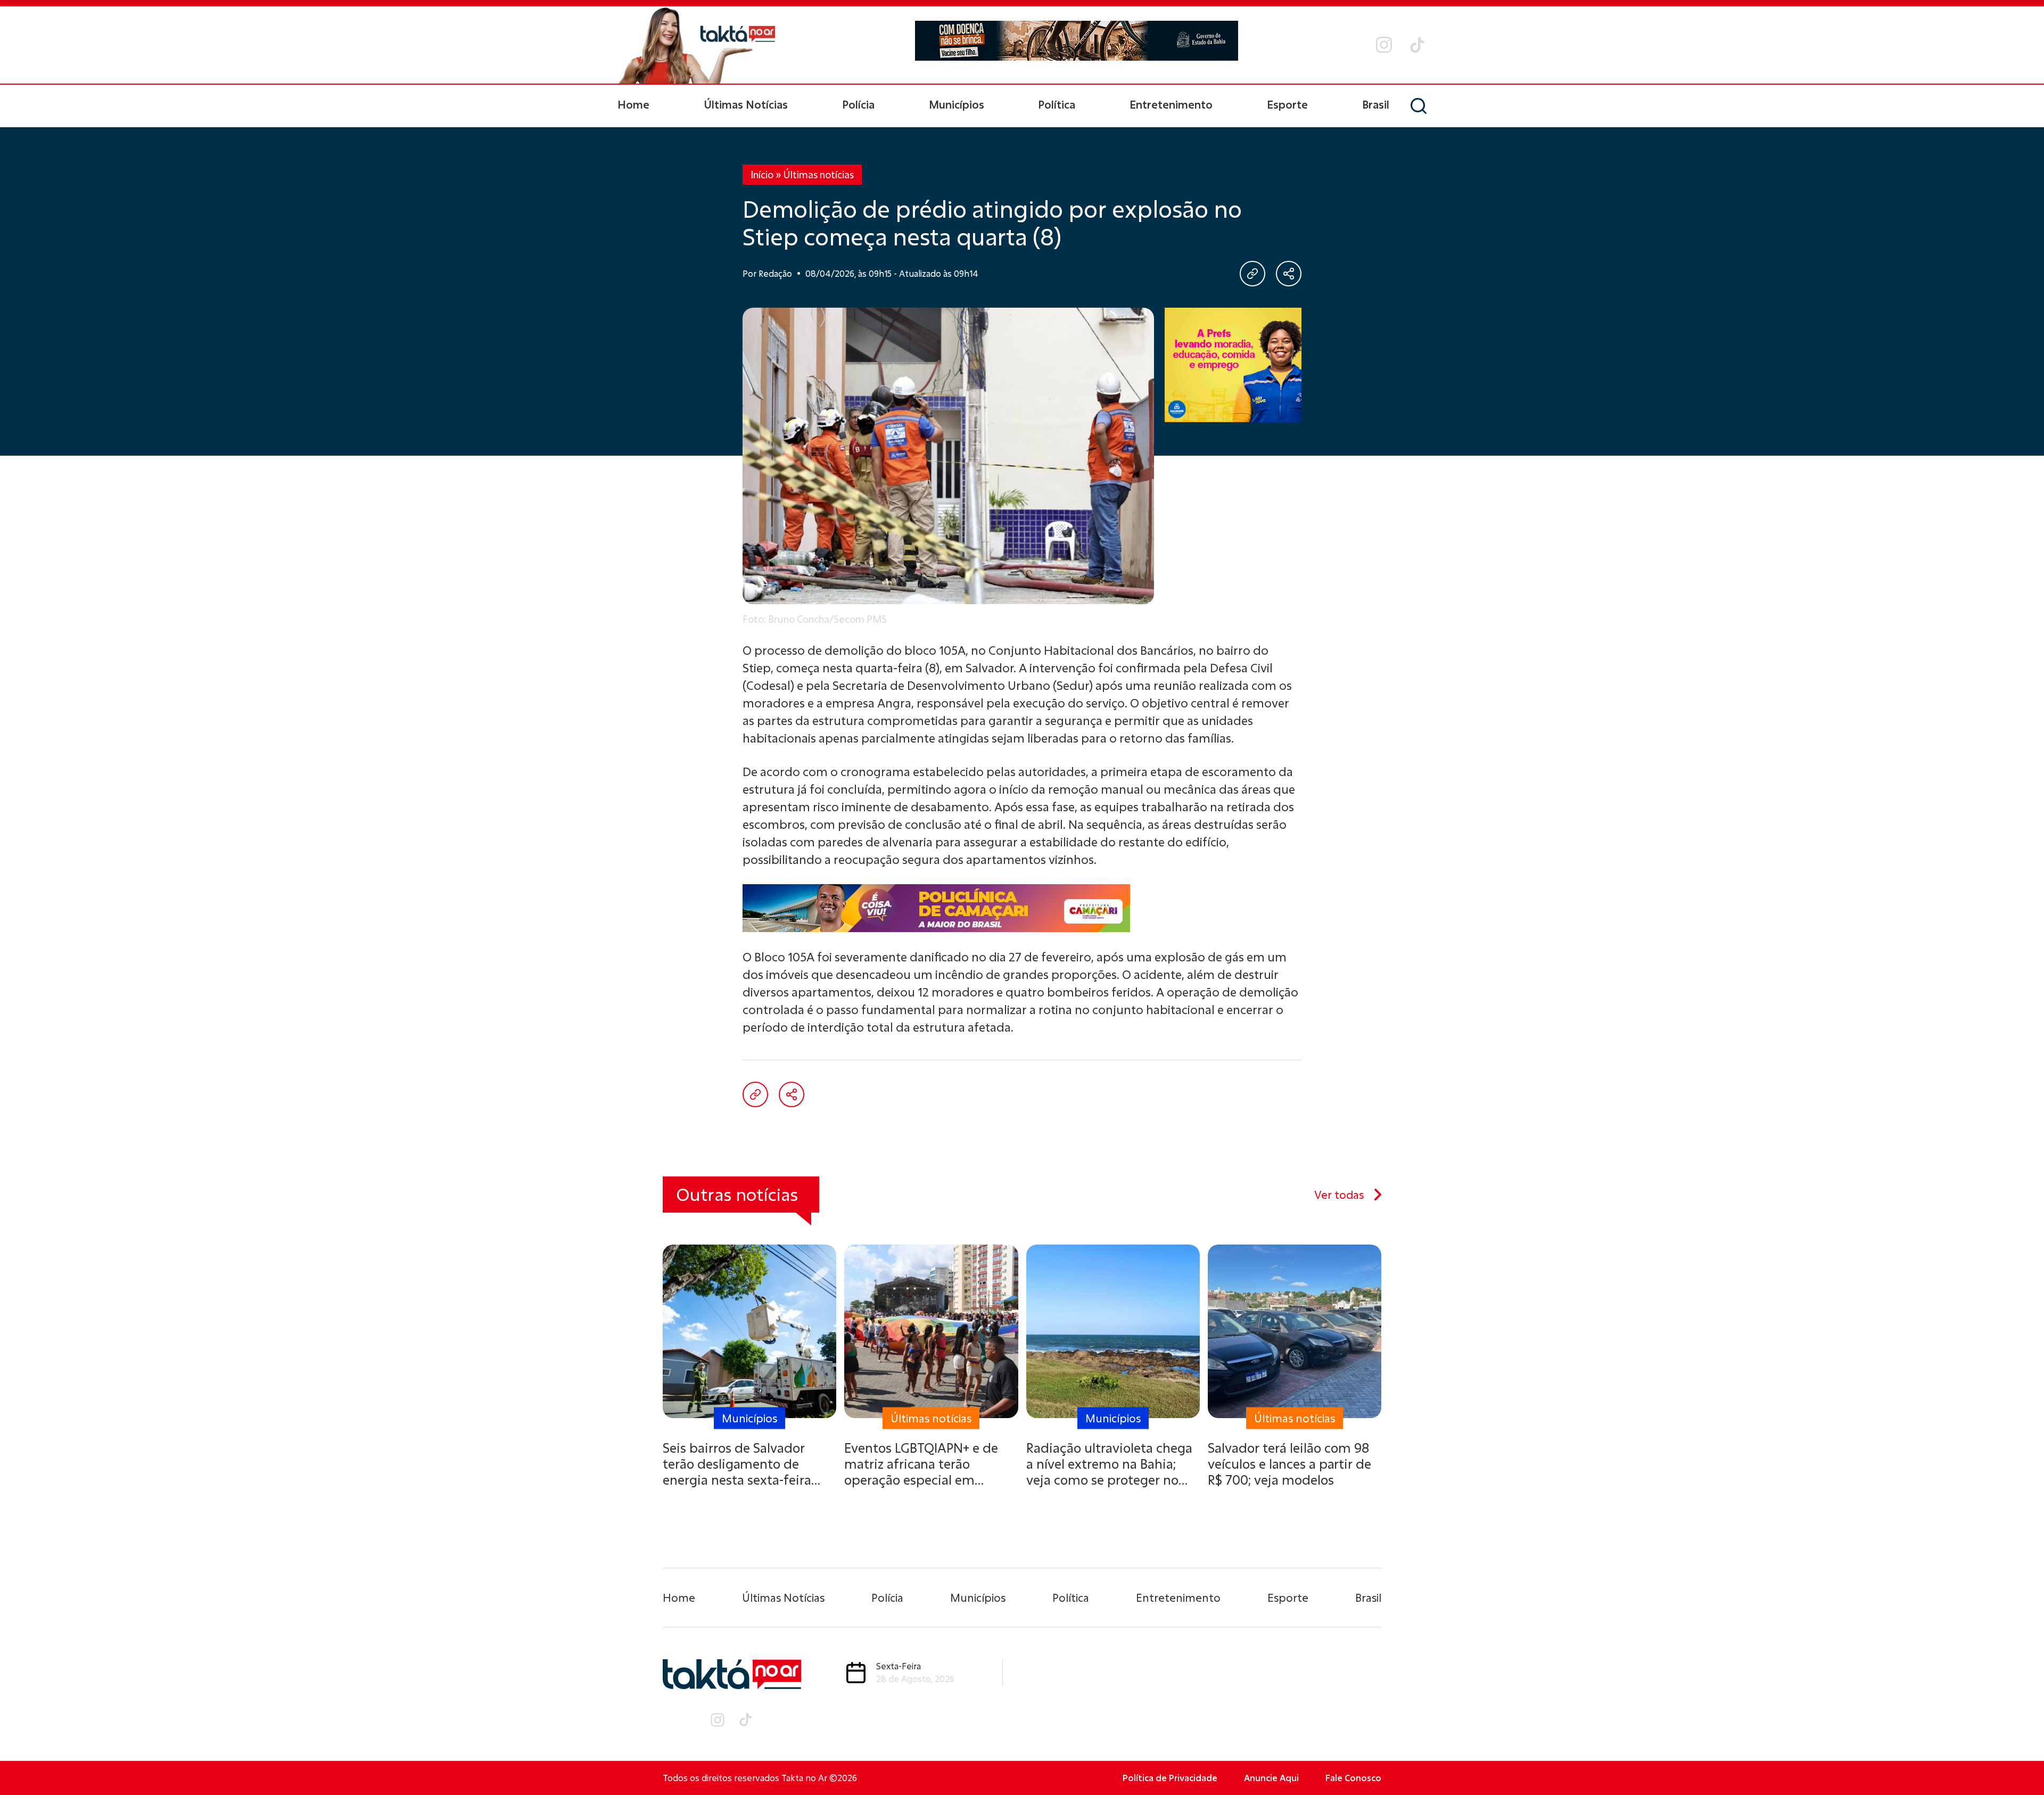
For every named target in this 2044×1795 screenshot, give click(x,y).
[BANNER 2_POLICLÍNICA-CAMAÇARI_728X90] (1077, 45)
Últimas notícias (818, 175)
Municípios (957, 104)
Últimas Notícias (746, 104)
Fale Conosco (1353, 1778)
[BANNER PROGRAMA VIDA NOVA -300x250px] (1233, 365)
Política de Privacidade (1170, 1778)
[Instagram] (1384, 45)
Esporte (1287, 104)
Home (633, 104)
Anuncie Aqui (1271, 1778)
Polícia (858, 104)
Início (762, 175)
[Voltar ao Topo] (2017, 1758)
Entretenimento (1171, 104)
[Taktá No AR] (697, 45)
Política (1057, 104)
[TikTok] (1417, 45)
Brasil (1376, 104)
